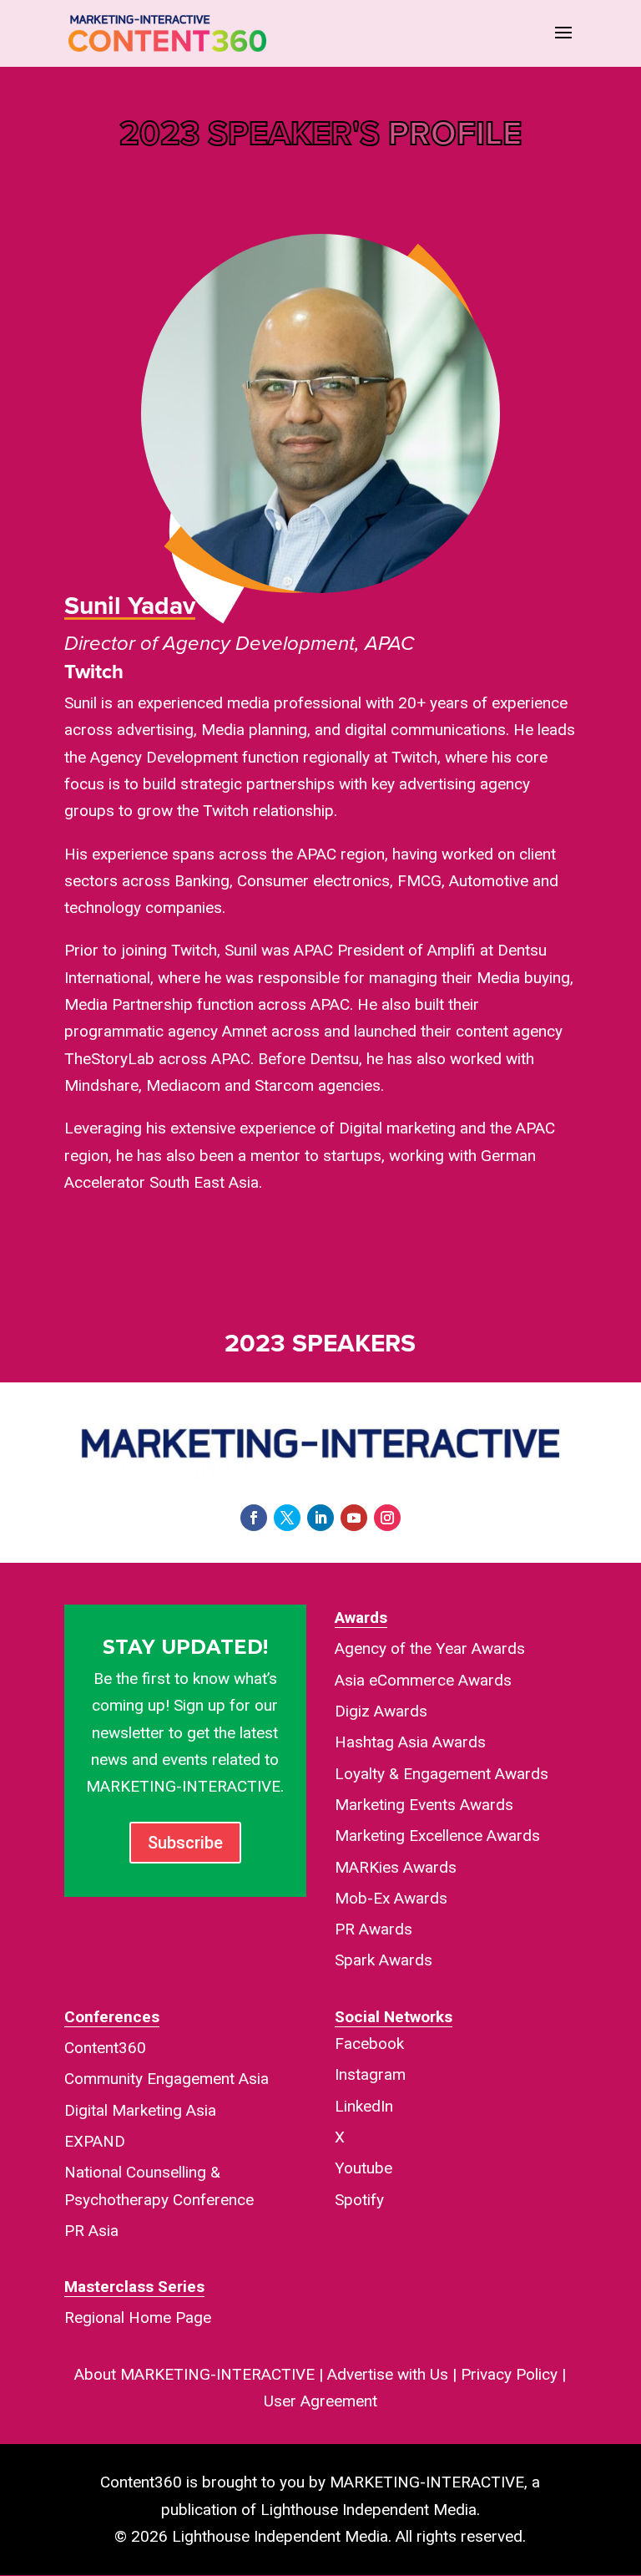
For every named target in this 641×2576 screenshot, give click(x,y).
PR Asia (91, 2231)
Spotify (359, 2200)
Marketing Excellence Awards (437, 1836)
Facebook (369, 2044)
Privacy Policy (509, 2374)
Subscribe (185, 1843)
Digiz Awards (381, 1711)
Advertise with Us (388, 2374)
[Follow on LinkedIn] (320, 1518)
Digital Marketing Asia (140, 2110)
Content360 (105, 2048)
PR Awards (373, 1929)
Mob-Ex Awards (391, 1898)
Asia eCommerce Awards (423, 1680)
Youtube (363, 2168)
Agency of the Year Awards (430, 1648)
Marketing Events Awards (424, 1805)
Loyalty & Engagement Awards (442, 1774)
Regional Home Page (138, 2317)
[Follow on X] (287, 1518)
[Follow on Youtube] (354, 1518)
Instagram (370, 2074)
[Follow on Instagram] (387, 1518)
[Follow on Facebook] (254, 1518)
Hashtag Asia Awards (410, 1742)
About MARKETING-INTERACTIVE (194, 2374)
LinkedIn (364, 2106)
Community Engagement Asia (167, 2079)
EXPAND (95, 2141)
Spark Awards (384, 1960)
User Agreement (320, 2401)
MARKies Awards (396, 1867)
